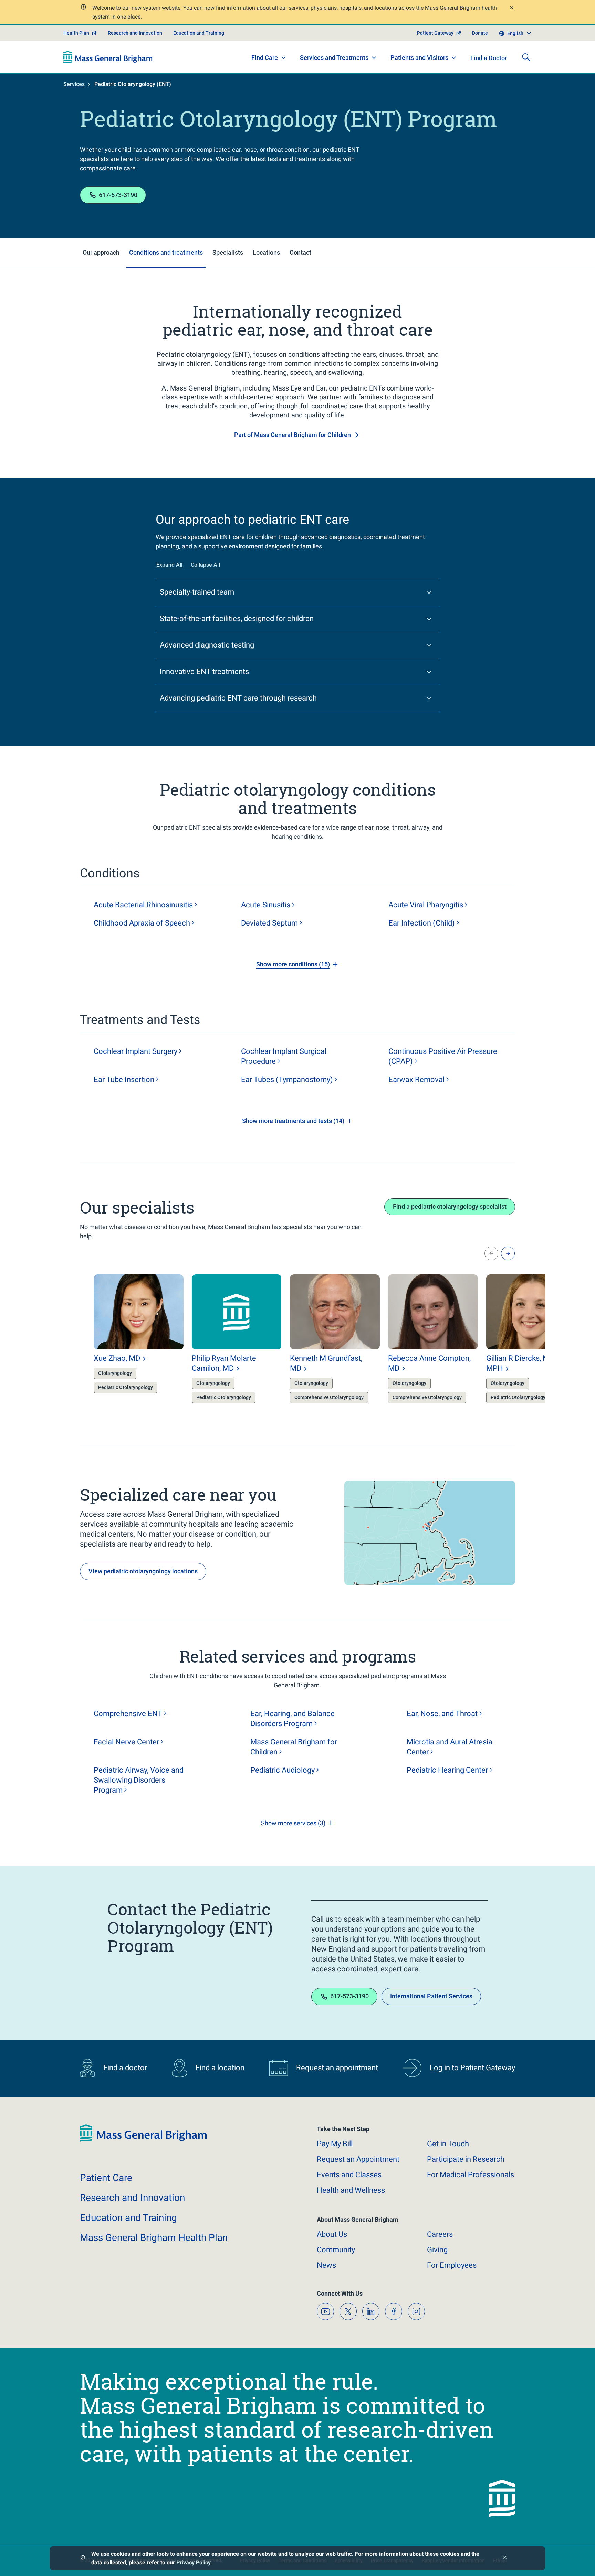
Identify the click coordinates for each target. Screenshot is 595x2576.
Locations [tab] (266, 252)
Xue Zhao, (117, 1358)
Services (74, 84)
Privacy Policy (193, 2562)
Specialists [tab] (228, 252)
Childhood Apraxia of (142, 923)
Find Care (265, 58)
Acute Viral (426, 905)
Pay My (335, 2144)
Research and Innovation (135, 33)
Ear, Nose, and (442, 1714)
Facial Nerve (126, 1742)
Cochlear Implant (135, 1051)
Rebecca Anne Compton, (429, 1363)
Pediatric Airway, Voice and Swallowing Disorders (139, 1780)
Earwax (416, 1079)
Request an (358, 2159)
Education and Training (199, 33)
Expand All (169, 565)
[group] (125, 1340)
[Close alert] (511, 8)
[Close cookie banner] (505, 2558)
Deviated (269, 923)
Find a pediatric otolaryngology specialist (450, 1206)
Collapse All (205, 565)
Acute (266, 905)
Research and (132, 2198)
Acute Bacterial (143, 905)
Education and (128, 2218)
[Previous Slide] (491, 1253)
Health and (351, 2190)
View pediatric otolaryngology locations (143, 1571)
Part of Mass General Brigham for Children (293, 435)
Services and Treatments (334, 58)
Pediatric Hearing (447, 1770)
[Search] (526, 57)
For (452, 2265)
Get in (448, 2144)
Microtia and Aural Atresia (450, 1747)
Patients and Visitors (419, 58)
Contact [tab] (300, 252)
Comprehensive (128, 1714)
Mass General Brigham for (294, 1747)
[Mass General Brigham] (108, 57)
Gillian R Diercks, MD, (521, 1363)
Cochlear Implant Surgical (284, 1056)
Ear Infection (422, 923)
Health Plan (76, 33)
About (332, 2234)
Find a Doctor (489, 58)
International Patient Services (431, 1996)
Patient (106, 2178)
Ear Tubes (287, 1079)
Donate (480, 33)
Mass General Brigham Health (154, 2238)
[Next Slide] (508, 1253)
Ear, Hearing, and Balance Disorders (293, 1719)
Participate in (466, 2159)
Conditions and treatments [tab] (166, 252)
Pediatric (283, 1770)
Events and (349, 2175)
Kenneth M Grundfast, (326, 1363)
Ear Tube (124, 1079)
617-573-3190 (118, 195)
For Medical (471, 2175)
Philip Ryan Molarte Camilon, (224, 1363)
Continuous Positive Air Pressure (443, 1056)
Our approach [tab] (101, 252)
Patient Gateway (435, 33)
